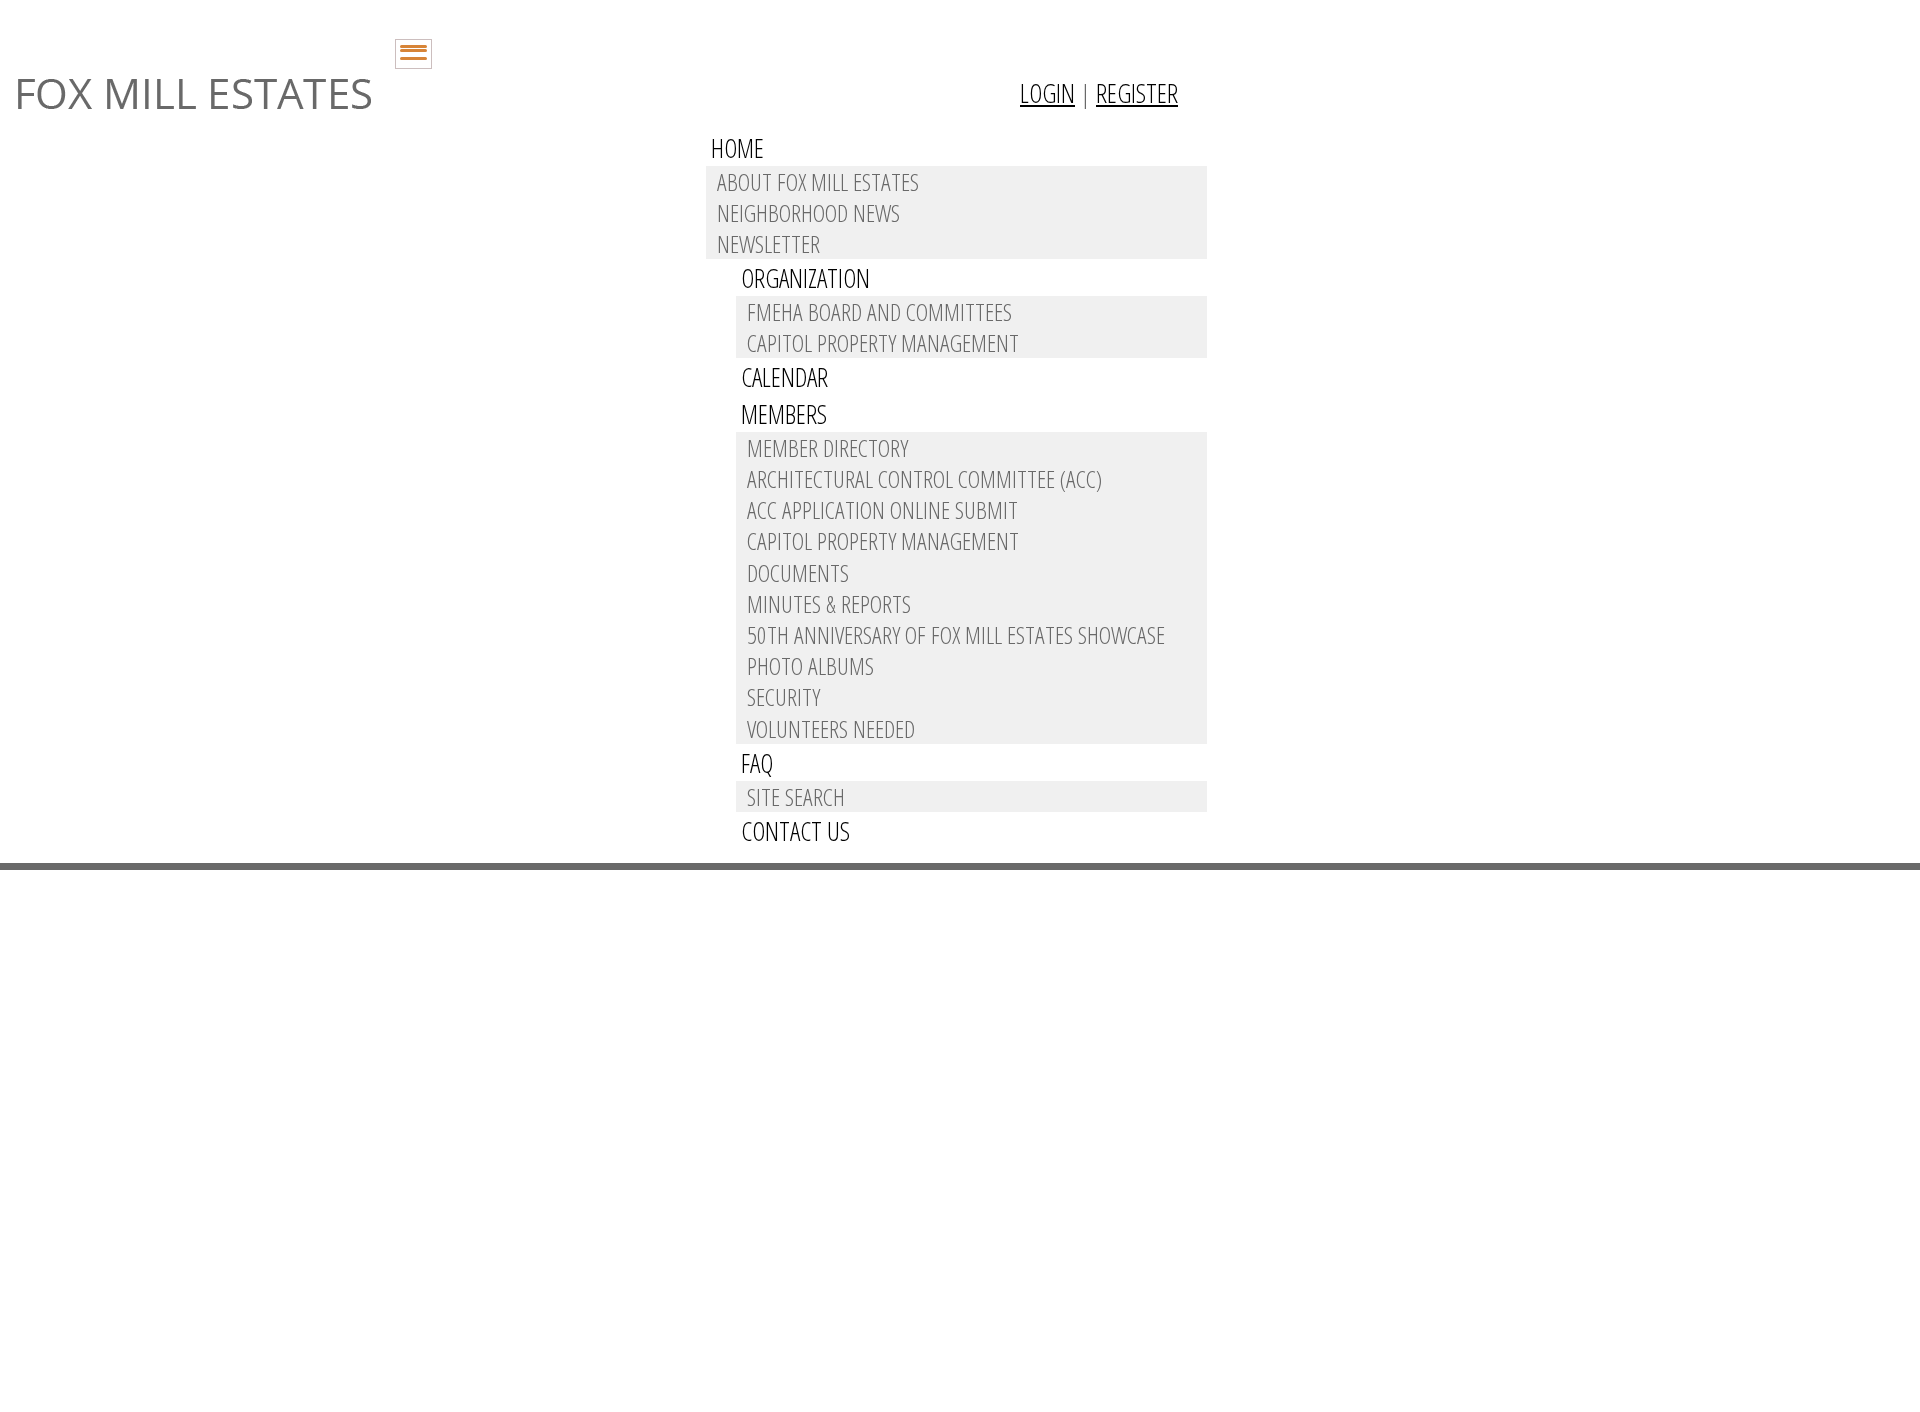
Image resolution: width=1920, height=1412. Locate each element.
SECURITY (783, 696)
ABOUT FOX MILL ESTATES (818, 181)
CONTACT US (795, 831)
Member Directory (827, 447)
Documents (798, 572)
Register (1137, 93)
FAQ (757, 763)
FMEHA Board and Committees (879, 311)
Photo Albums (810, 665)
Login (1047, 93)
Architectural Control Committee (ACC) (924, 478)
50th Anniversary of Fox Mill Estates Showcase (956, 634)
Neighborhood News (808, 212)
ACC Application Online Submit (882, 509)
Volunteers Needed (831, 728)
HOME (737, 148)
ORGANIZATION (805, 278)
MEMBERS (784, 414)
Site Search (796, 796)
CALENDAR (784, 377)
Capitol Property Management (883, 342)
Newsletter (768, 243)
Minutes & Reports (829, 603)
